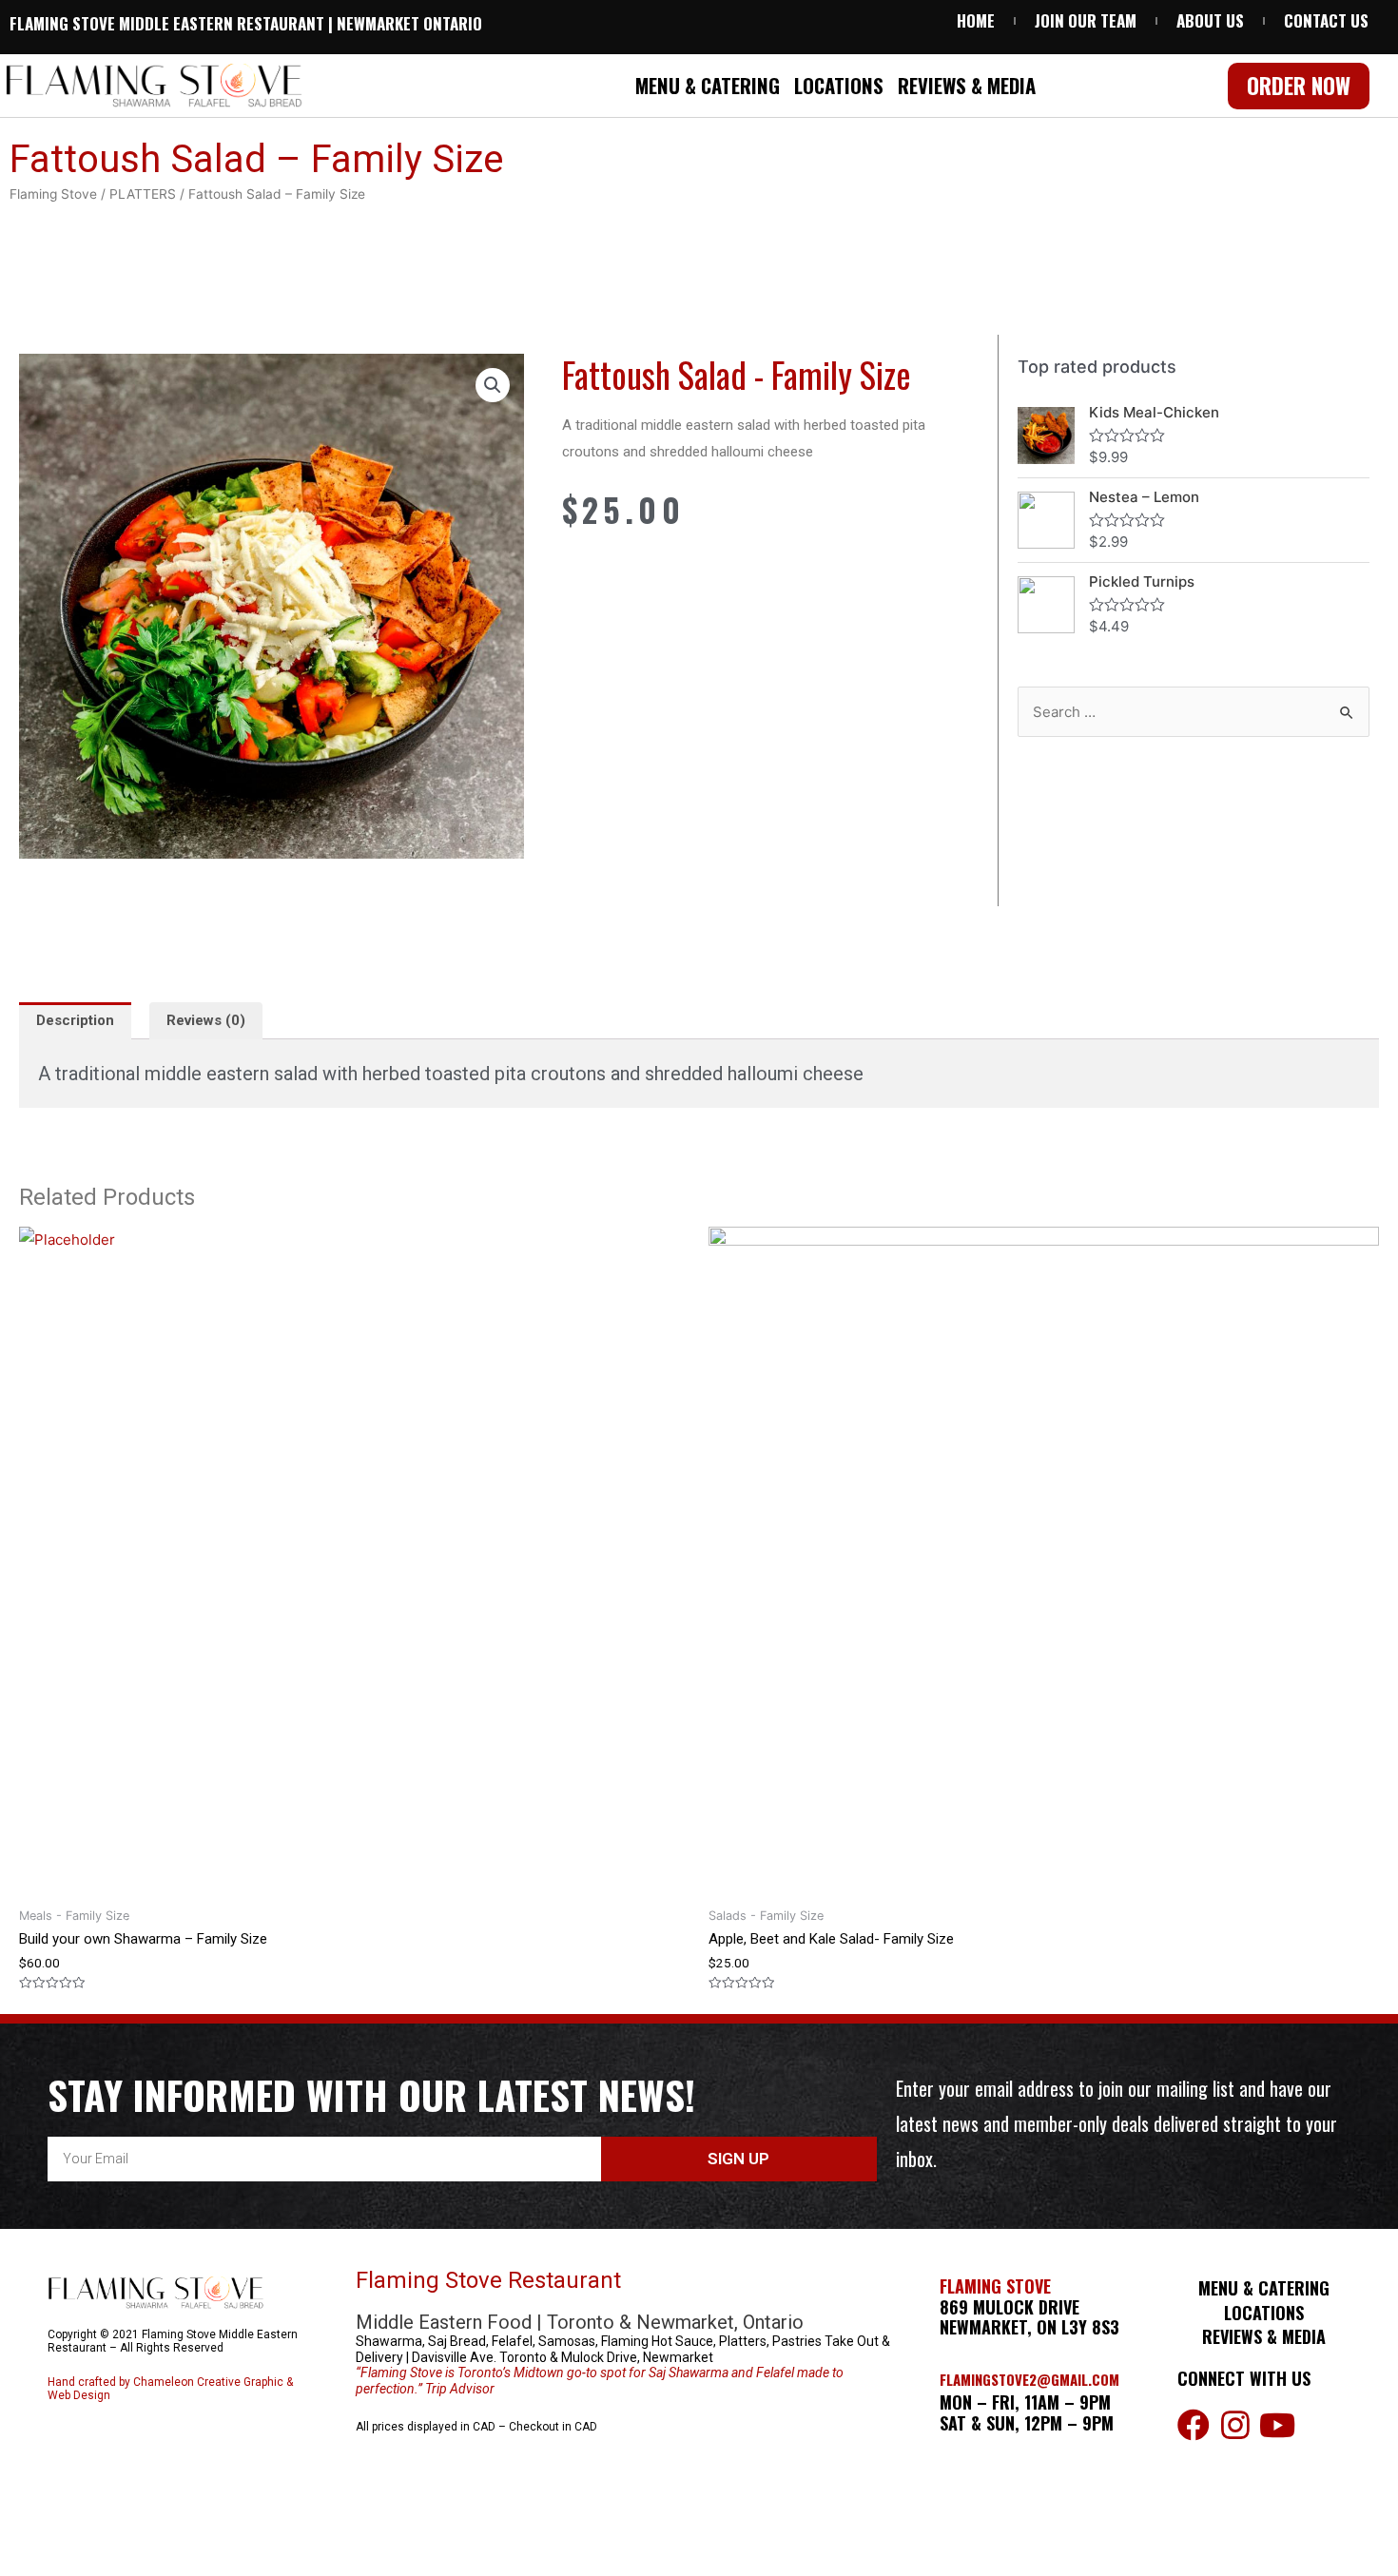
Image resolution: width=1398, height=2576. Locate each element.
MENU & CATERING (708, 85)
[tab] (75, 1021)
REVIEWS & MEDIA (967, 85)
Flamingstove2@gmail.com (1029, 2379)
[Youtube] (1277, 2425)
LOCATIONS (839, 85)
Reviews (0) (206, 1020)
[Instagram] (1235, 2425)
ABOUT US (1210, 21)
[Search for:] (1194, 712)
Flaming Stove (53, 194)
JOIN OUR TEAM (1086, 21)
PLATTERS (143, 194)
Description (75, 1020)
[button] (1299, 86)
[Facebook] (1194, 2425)
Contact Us (1326, 21)
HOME (976, 21)
